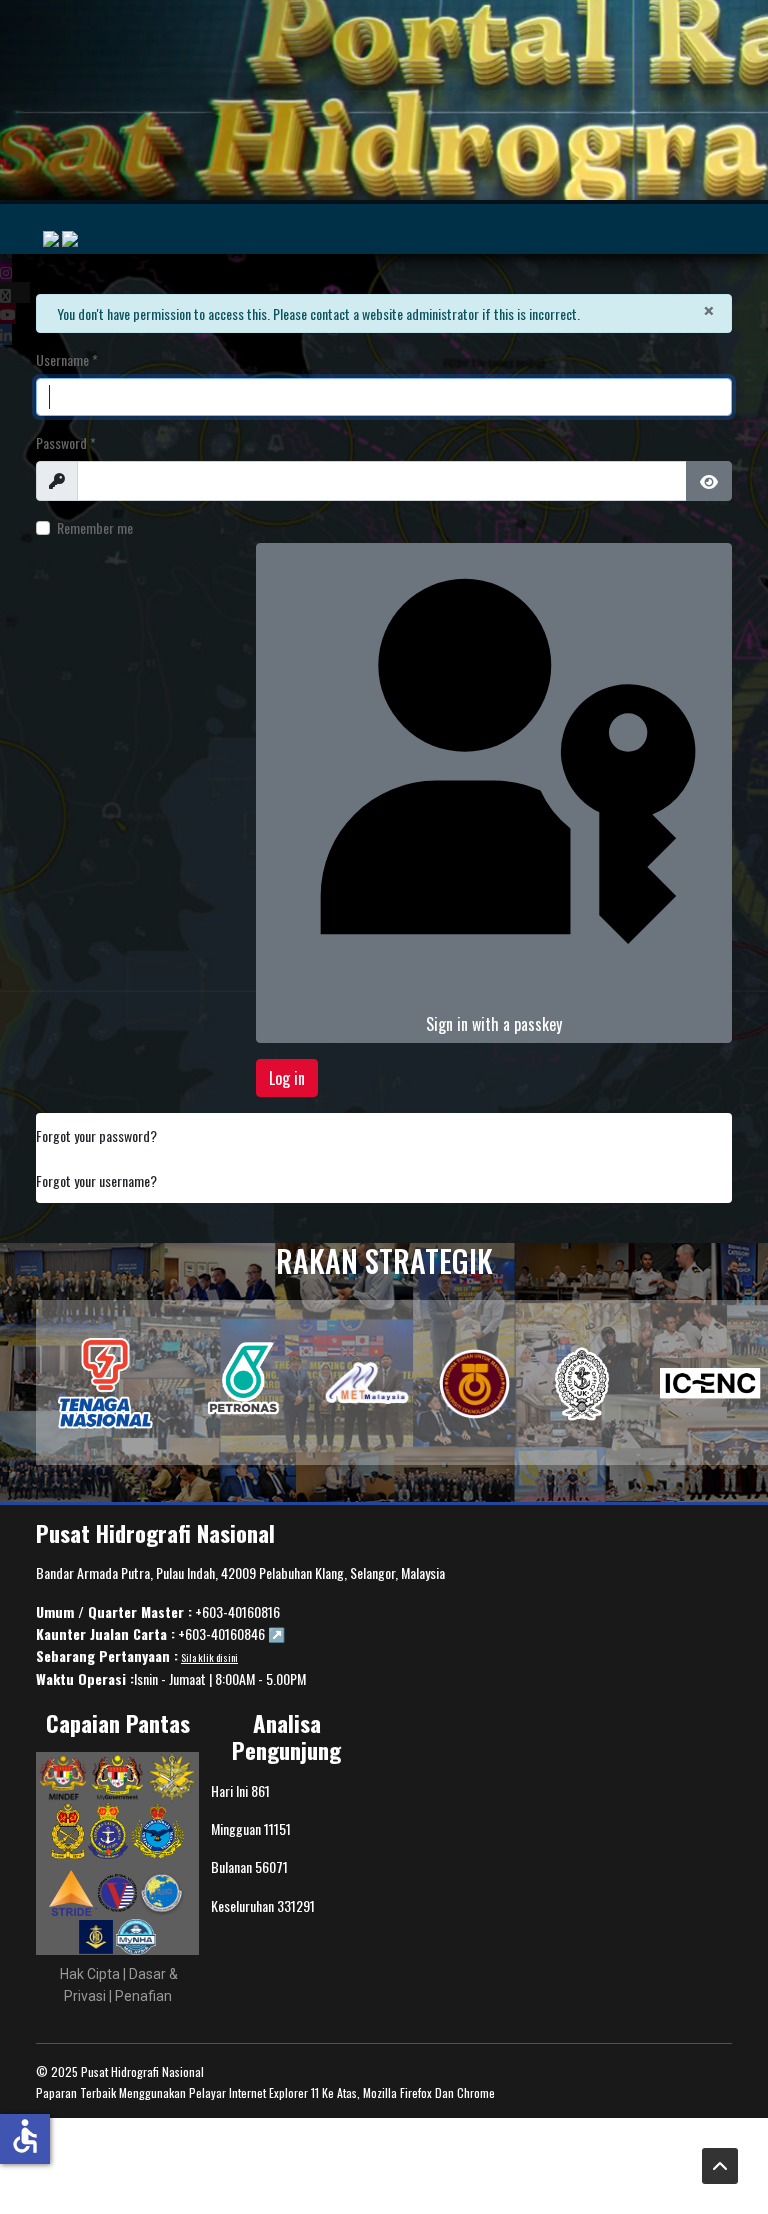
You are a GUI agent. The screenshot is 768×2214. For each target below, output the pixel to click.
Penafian (143, 1996)
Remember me (95, 527)
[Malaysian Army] (69, 1829)
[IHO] (105, 1382)
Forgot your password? (96, 1135)
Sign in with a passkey (494, 1024)
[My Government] (117, 1776)
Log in (287, 1078)
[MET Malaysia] (367, 1382)
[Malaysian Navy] (109, 1829)
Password (66, 442)
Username (67, 359)
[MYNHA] (136, 1935)
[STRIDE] (73, 1892)
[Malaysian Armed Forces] (172, 1776)
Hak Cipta (90, 1974)
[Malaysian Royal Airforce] (157, 1829)
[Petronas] (243, 1382)
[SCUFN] (97, 1935)
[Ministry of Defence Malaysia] (63, 1776)
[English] (70, 239)
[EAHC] (162, 1892)
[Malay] (51, 239)
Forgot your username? (96, 1180)
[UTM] (474, 1382)
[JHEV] (117, 1892)
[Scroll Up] (720, 2166)
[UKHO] (583, 1383)
